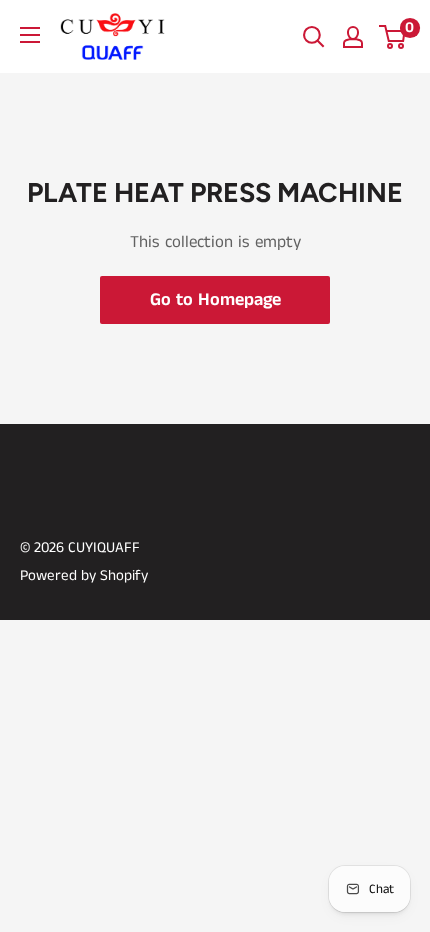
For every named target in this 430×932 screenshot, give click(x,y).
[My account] (353, 37)
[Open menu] (30, 35)
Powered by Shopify (84, 575)
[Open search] (314, 37)
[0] (393, 37)
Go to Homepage (215, 300)
